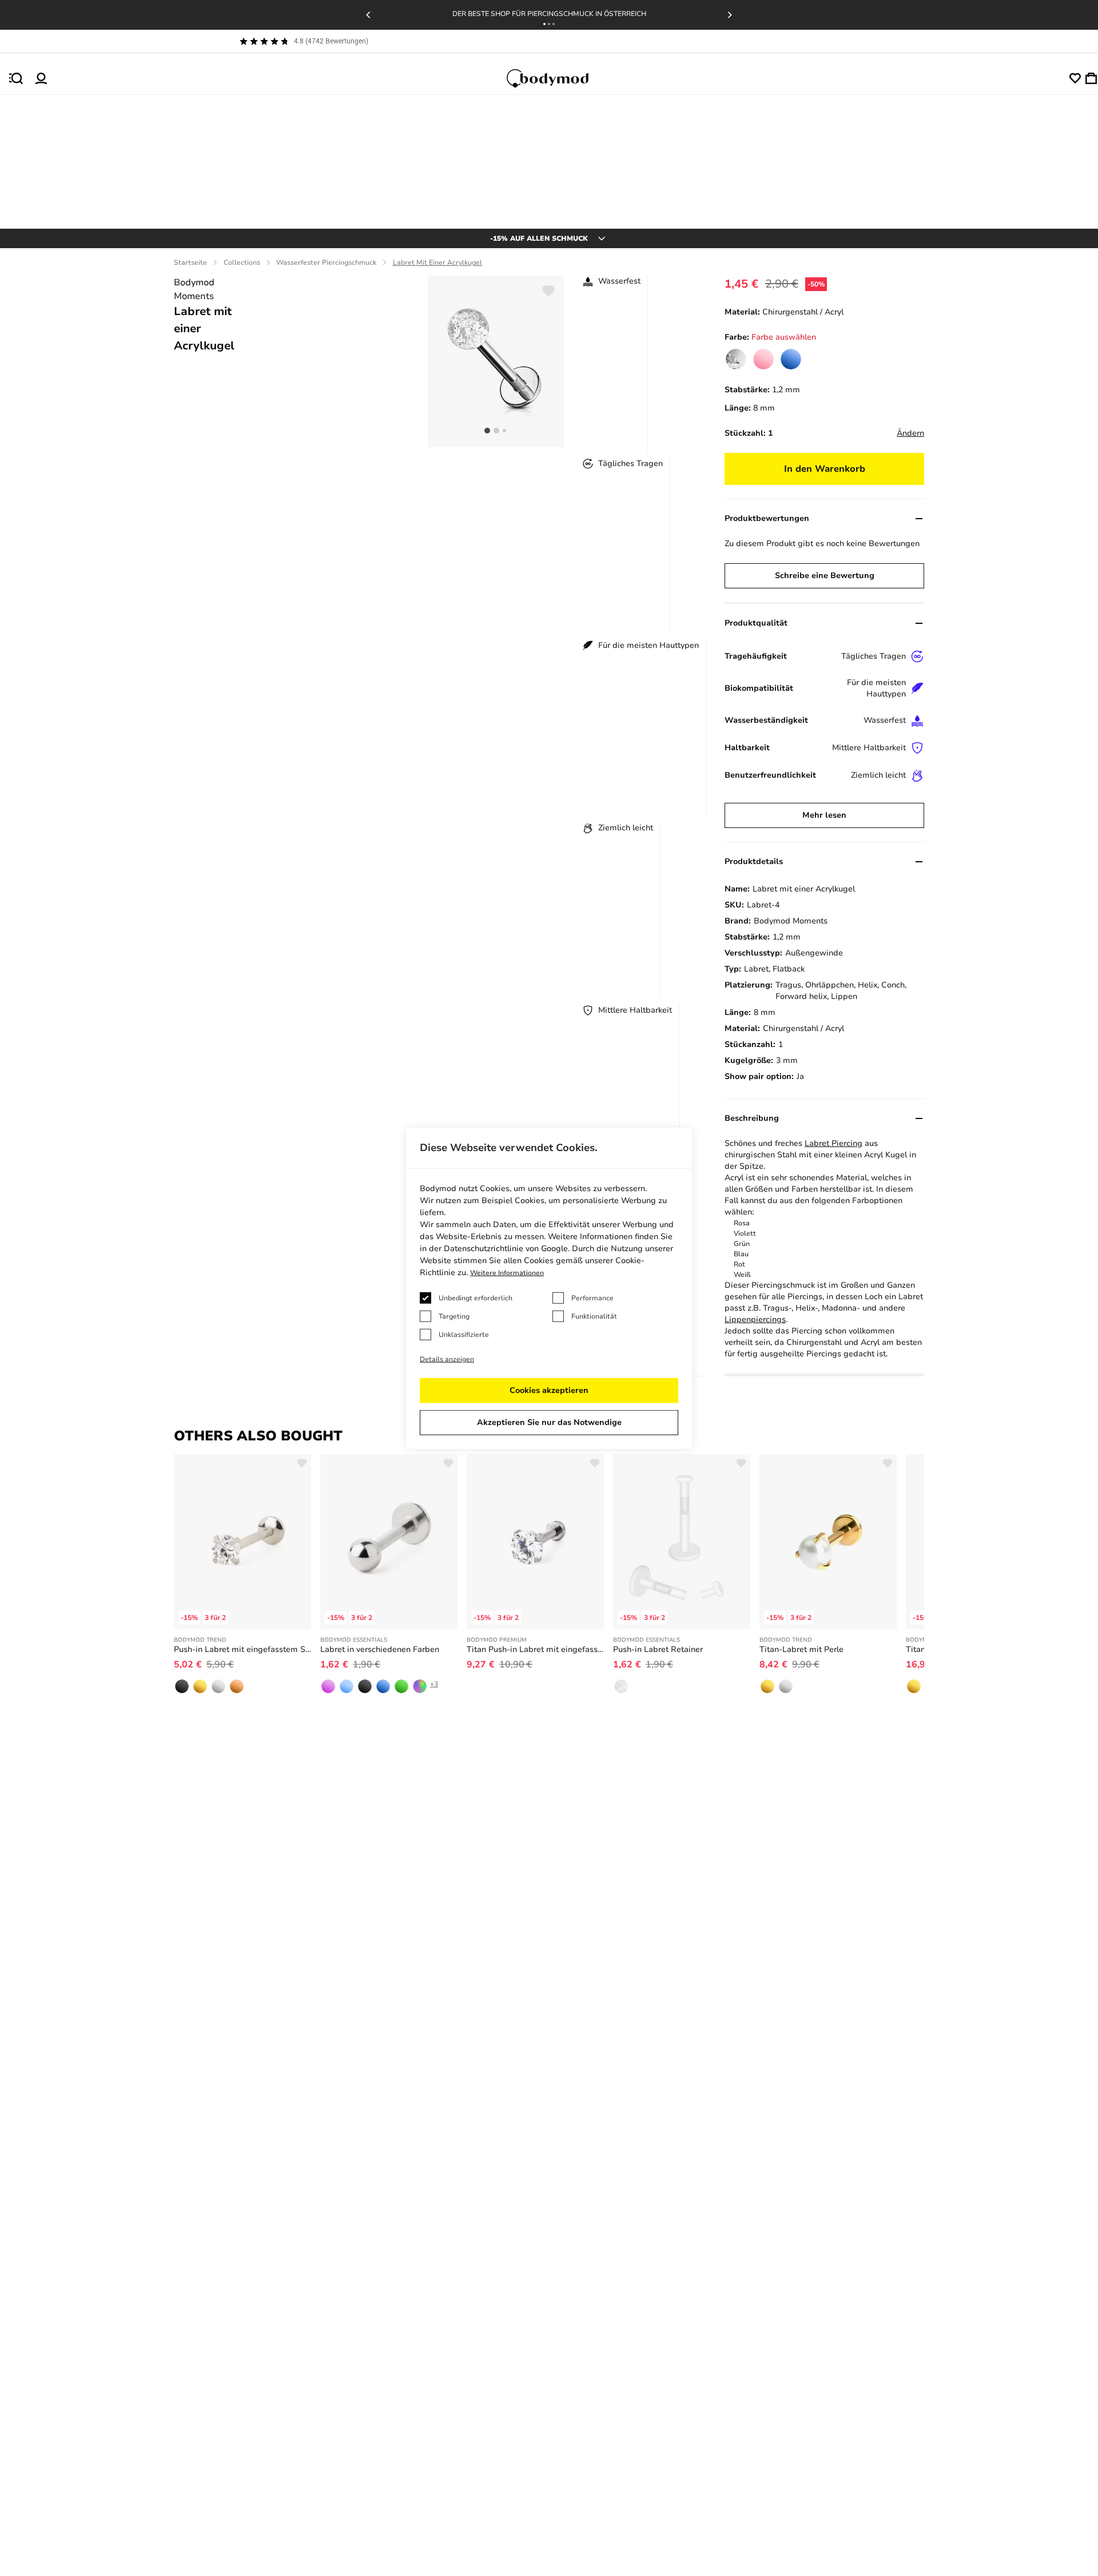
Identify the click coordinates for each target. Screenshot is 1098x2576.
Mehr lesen (824, 815)
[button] (544, 24)
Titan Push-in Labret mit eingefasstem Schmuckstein (535, 1649)
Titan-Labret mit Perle (801, 1649)
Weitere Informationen (507, 1273)
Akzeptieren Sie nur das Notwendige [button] (549, 1422)
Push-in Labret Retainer (658, 1649)
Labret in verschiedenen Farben (380, 1649)
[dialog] (549, 1288)
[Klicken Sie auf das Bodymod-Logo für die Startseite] (558, 78)
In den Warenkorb (825, 469)
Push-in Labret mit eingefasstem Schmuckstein (242, 1649)
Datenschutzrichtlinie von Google (506, 1249)
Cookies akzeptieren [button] (549, 1390)
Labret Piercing (834, 1143)
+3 (434, 1684)
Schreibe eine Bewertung (825, 576)
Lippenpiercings (755, 1319)
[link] (736, 359)
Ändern (910, 433)
